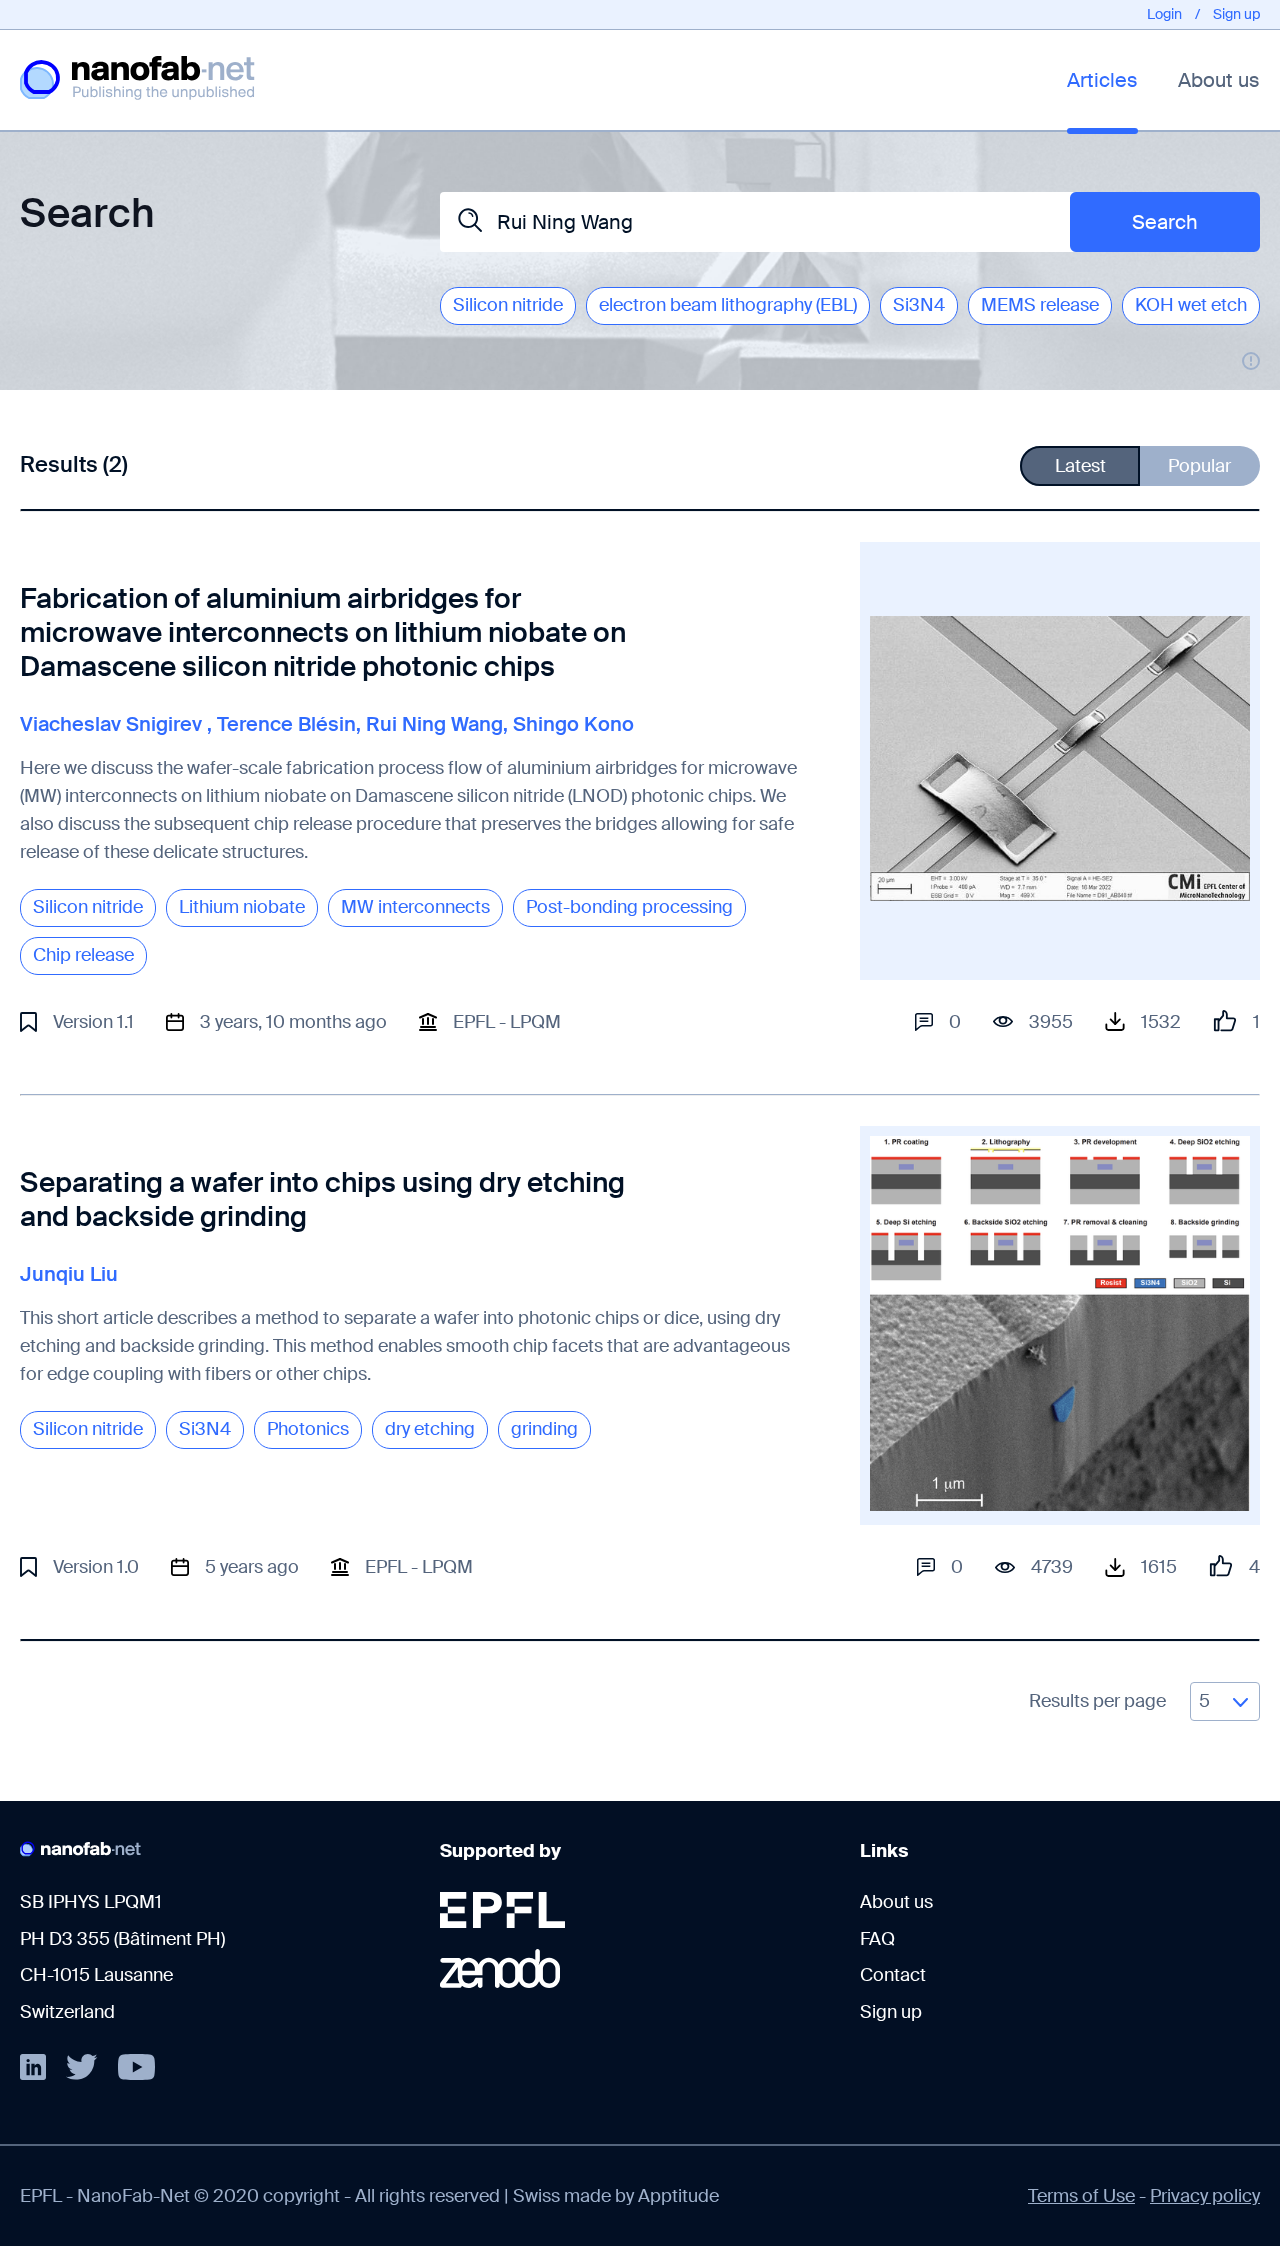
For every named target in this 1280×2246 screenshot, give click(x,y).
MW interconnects (415, 907)
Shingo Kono (573, 724)
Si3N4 (919, 305)
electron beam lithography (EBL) (728, 305)
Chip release (83, 955)
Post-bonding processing (629, 907)
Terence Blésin (286, 724)
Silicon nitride (508, 305)
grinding (544, 1429)
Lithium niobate (242, 907)
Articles (1102, 80)
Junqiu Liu (69, 1274)
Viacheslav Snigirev (111, 724)
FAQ (877, 1939)
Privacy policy (1205, 2196)
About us (1219, 80)
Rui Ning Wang (434, 724)
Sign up (1236, 14)
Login (1164, 14)
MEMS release (1040, 305)
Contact (893, 1975)
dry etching (430, 1429)
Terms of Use (1081, 2196)
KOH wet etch (1191, 305)
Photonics (308, 1429)
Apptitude (678, 2196)
